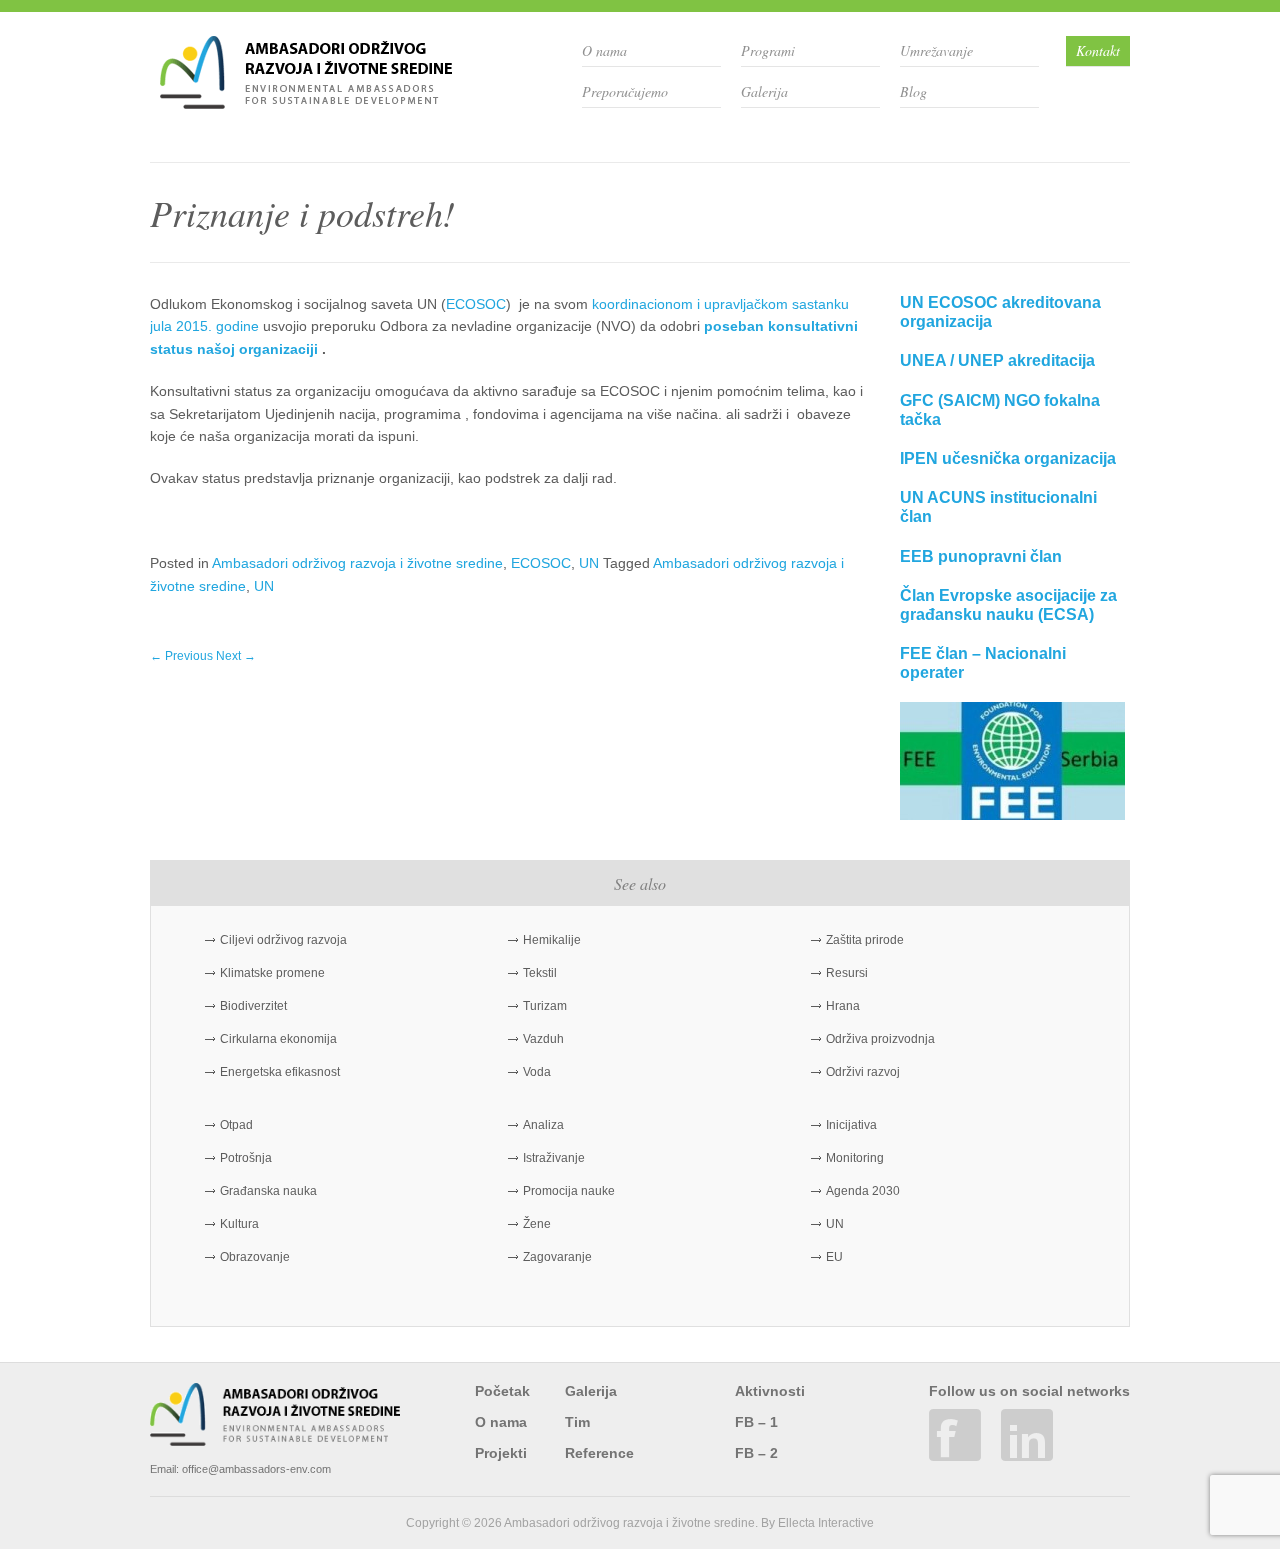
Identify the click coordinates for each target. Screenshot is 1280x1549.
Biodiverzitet (253, 1006)
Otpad (236, 1125)
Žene (537, 1224)
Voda (537, 1072)
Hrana (843, 1006)
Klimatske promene (272, 973)
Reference (599, 1453)
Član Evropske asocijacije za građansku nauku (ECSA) (1008, 605)
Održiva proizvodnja (880, 1039)
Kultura (239, 1224)
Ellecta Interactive (826, 1523)
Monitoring (855, 1158)
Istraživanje (554, 1158)
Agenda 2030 (863, 1191)
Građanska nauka (268, 1191)
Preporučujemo (625, 91)
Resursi (847, 973)
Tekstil (540, 973)
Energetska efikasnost (280, 1072)
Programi (768, 50)
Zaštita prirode (865, 940)
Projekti (501, 1453)
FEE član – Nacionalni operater (983, 663)
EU (834, 1257)
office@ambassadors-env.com (256, 1469)
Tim (577, 1422)
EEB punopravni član (981, 556)
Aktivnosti (770, 1391)
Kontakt (1098, 50)
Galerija (764, 91)
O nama (604, 50)
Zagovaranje (557, 1257)
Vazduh (543, 1039)
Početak (502, 1391)
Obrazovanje (255, 1257)
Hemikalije (552, 940)
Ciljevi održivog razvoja (283, 940)
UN (589, 563)
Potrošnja (246, 1158)
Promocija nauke (569, 1191)
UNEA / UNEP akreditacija (997, 360)
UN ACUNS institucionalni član (998, 507)
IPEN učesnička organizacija (1008, 458)
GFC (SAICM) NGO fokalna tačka (1000, 410)
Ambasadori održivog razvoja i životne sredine (357, 563)
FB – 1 (756, 1422)
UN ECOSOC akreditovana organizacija (1000, 312)
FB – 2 (756, 1453)
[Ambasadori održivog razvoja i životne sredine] (306, 101)
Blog (913, 91)
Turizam (545, 1006)
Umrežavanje (936, 50)
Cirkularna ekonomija (278, 1039)
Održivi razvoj (863, 1072)
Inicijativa (851, 1125)
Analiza (543, 1125)
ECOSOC (476, 304)
